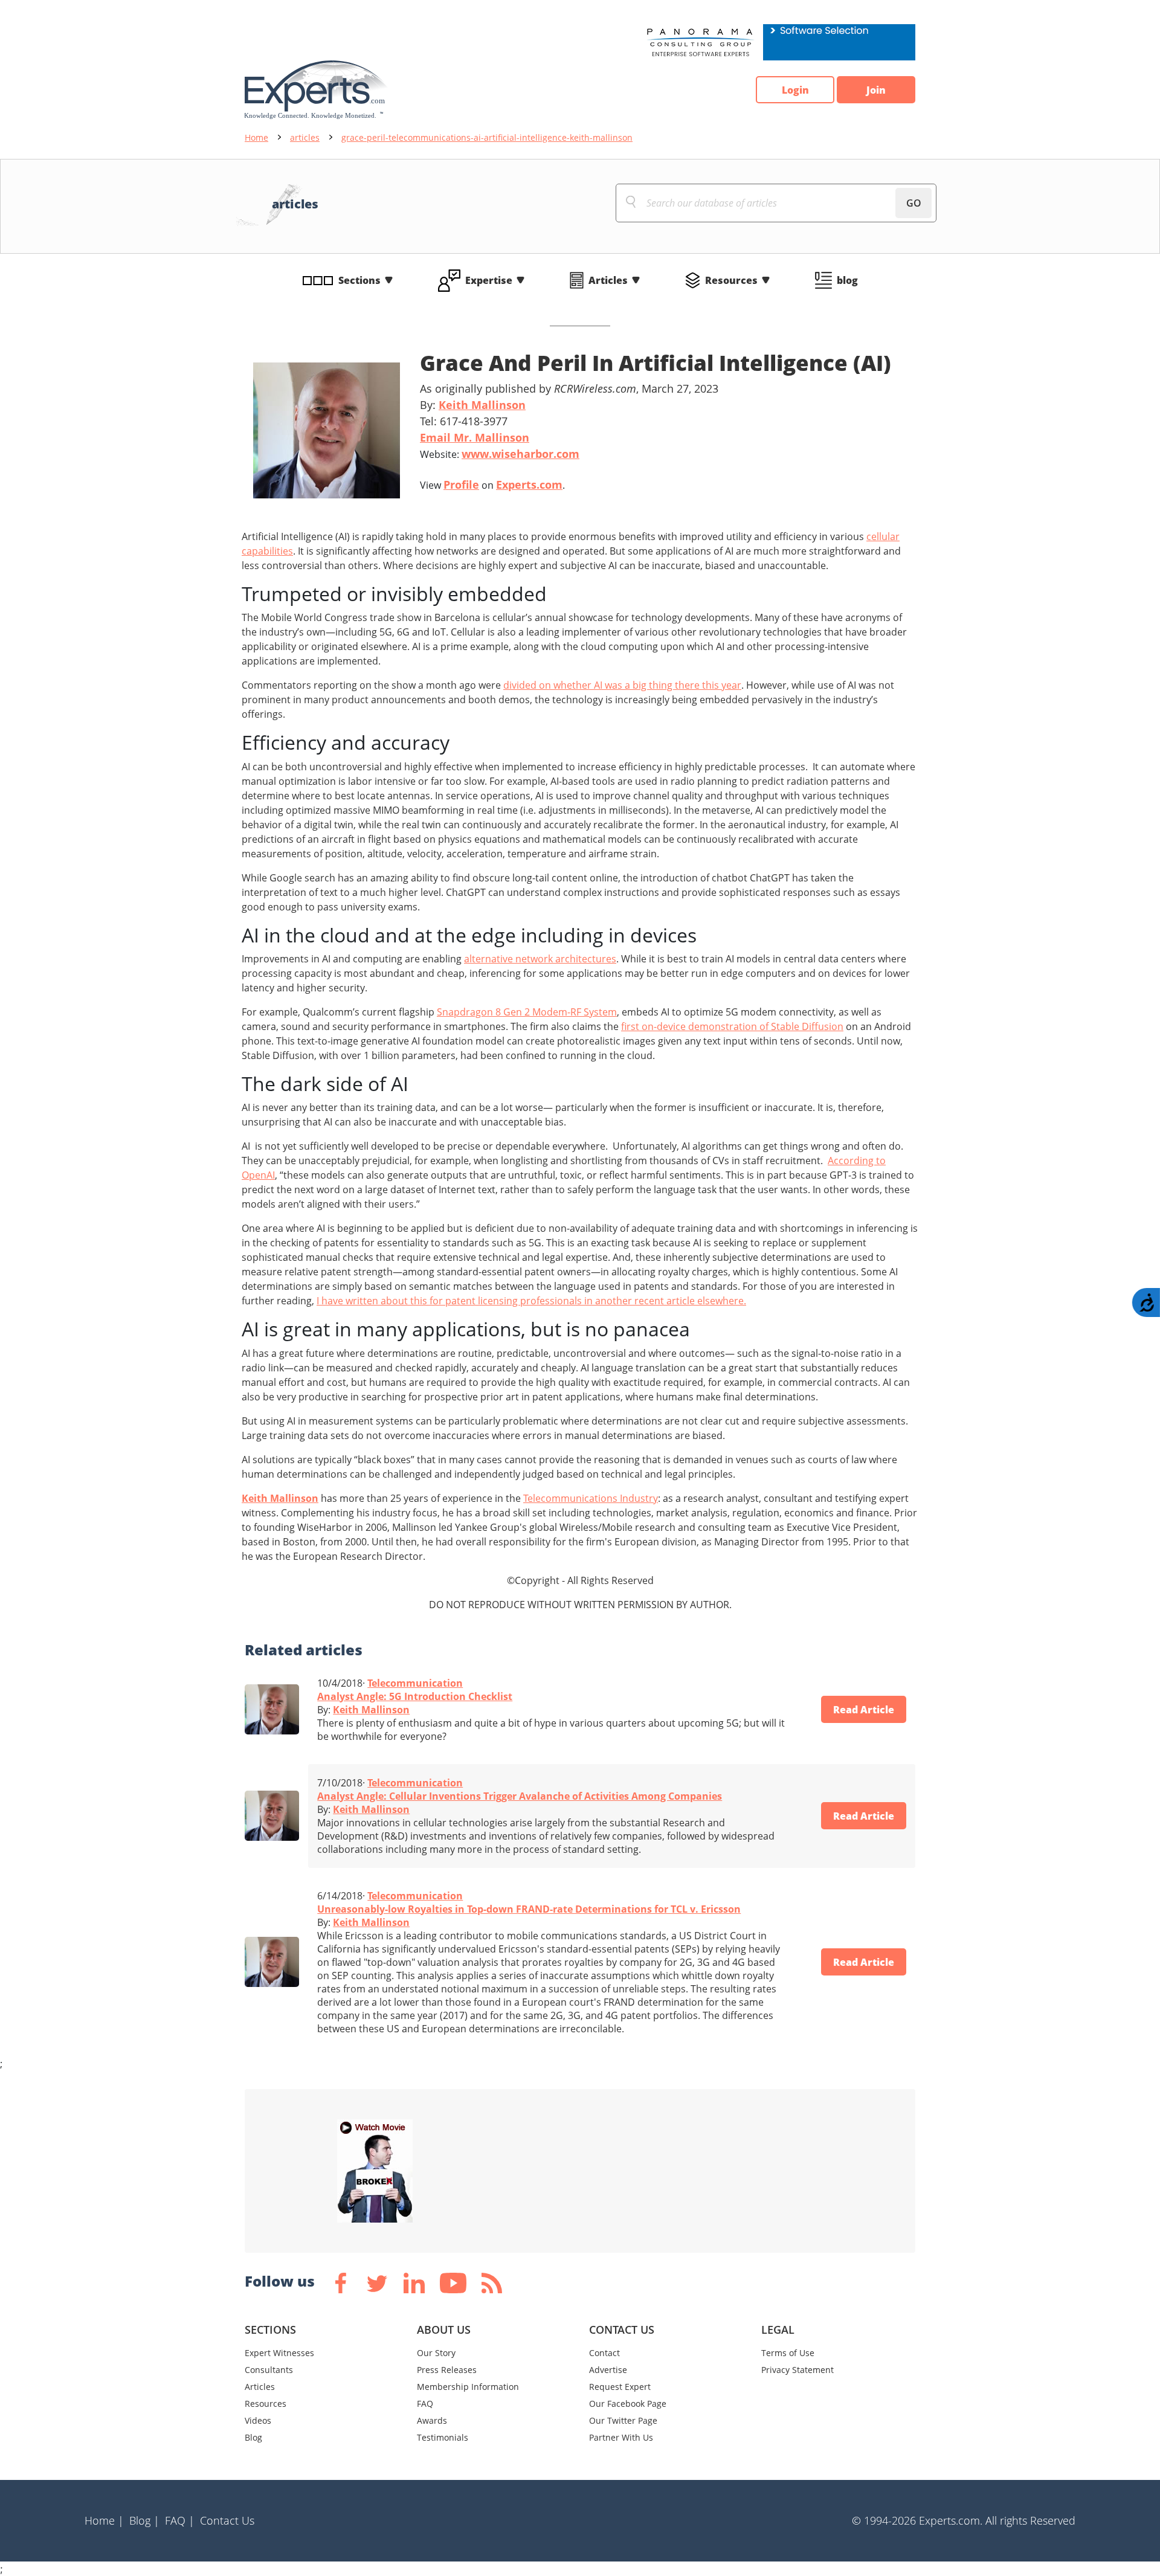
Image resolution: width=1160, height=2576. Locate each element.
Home (256, 137)
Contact (604, 2353)
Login (795, 90)
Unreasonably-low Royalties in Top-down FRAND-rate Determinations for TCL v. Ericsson (529, 1909)
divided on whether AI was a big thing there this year (622, 685)
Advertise (608, 2370)
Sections (359, 280)
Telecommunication (415, 1683)
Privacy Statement (797, 2370)
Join (876, 90)
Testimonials (443, 2437)
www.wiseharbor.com (520, 454)
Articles (608, 280)
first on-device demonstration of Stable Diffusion (732, 1026)
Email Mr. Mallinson (475, 437)
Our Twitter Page (623, 2420)
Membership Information (468, 2387)
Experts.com (529, 485)
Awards (432, 2420)
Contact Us (227, 2520)
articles (305, 137)
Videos (258, 2420)
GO (914, 203)
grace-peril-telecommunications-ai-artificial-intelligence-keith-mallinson (487, 137)
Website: (500, 454)
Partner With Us (621, 2437)
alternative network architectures (540, 959)
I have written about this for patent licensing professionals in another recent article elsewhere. (531, 1301)
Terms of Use (788, 2353)
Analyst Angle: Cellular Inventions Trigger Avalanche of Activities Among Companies (520, 1796)
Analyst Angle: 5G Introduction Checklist (415, 1696)
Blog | (144, 2520)
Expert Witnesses (279, 2353)
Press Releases (447, 2370)
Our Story (436, 2353)
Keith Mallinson (482, 405)
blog (847, 280)
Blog (253, 2437)
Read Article (864, 1710)
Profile (461, 485)
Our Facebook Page (628, 2404)
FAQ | (180, 2520)
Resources (731, 280)
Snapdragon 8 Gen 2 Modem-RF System (527, 1012)
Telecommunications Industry (591, 1498)
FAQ (425, 2404)
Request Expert (620, 2387)
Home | (104, 2520)
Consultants (269, 2370)
